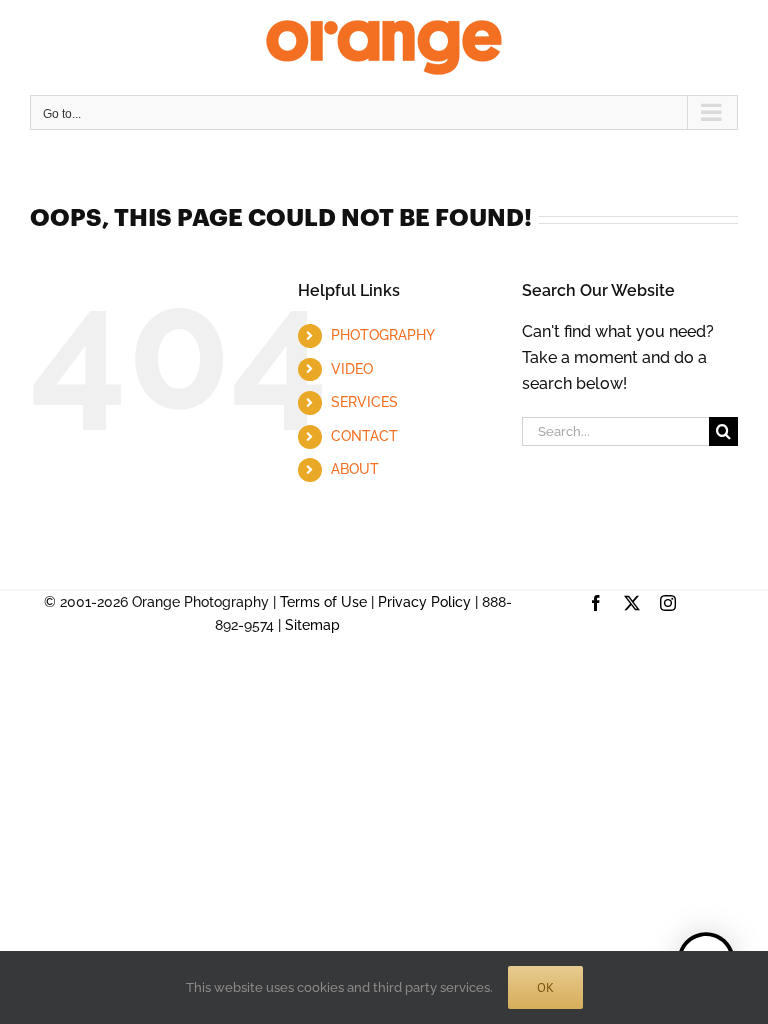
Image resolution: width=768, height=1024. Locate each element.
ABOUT (355, 469)
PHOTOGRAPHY (383, 335)
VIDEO (352, 369)
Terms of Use (323, 602)
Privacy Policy (424, 602)
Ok (545, 987)
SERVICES (364, 402)
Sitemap (312, 625)
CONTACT (364, 436)
